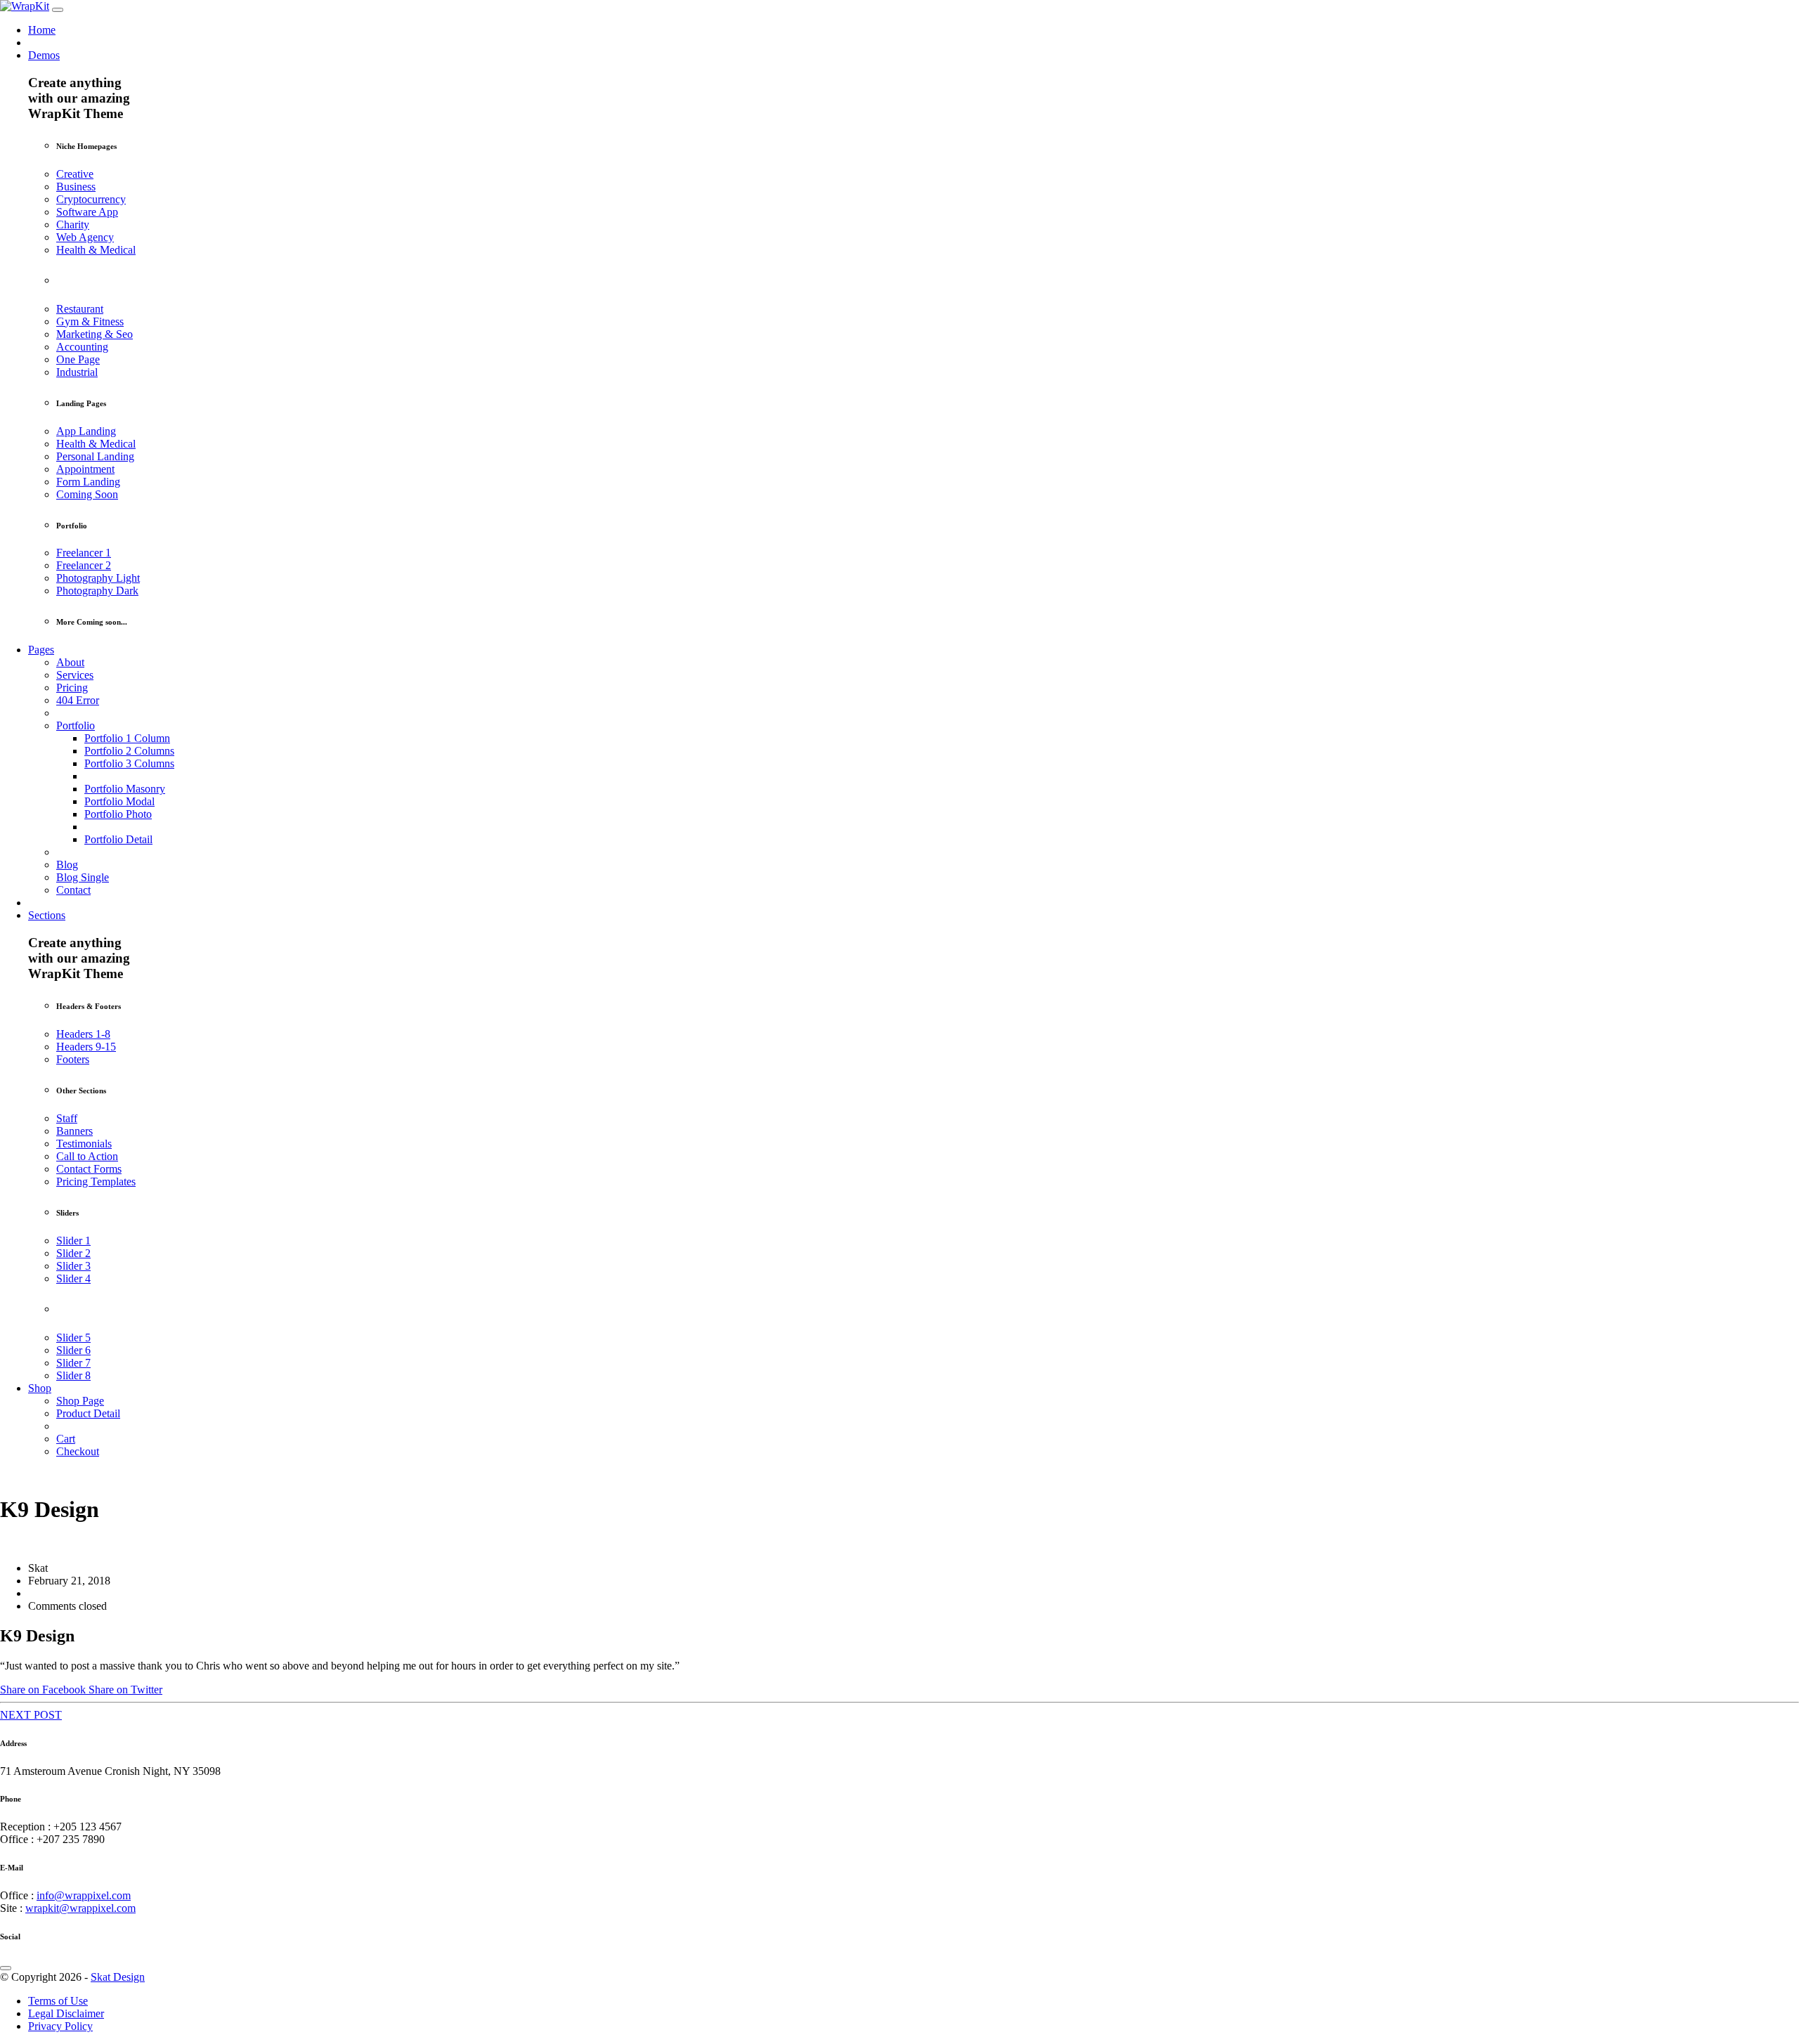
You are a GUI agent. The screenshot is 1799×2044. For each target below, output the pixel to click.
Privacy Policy (60, 2026)
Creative (75, 174)
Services (75, 675)
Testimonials (84, 1144)
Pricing (72, 688)
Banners (74, 1131)
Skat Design (118, 1977)
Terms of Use (58, 2001)
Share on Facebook (44, 1690)
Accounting (82, 347)
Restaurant (80, 309)
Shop (40, 1388)
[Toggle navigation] (58, 10)
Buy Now (22, 1475)
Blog (67, 865)
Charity (73, 224)
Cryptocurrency (91, 199)
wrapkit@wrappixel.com (80, 1908)
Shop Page (80, 1401)
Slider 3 (73, 1266)
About (70, 662)
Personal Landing (95, 456)
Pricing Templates (96, 1182)
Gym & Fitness (90, 321)
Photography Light (98, 578)
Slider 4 (73, 1278)
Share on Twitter (125, 1690)
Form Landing (88, 482)
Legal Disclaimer (66, 2013)
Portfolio (76, 725)
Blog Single (83, 877)
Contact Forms (89, 1169)
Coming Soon (87, 494)
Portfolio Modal (119, 801)
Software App (87, 212)
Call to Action (87, 1156)
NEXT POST (31, 1715)
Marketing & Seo (95, 334)
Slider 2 (73, 1253)
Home (42, 30)
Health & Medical (96, 250)
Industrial (77, 372)
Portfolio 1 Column (127, 738)
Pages (41, 650)
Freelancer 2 (84, 565)
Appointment (85, 469)
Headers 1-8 (83, 1034)
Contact (73, 890)
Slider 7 (73, 1363)
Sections (47, 915)
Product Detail (88, 1413)
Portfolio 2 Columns (129, 751)
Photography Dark (97, 591)
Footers (73, 1059)
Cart (66, 1439)
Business (76, 187)
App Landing (86, 431)
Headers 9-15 (86, 1047)
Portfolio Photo (118, 814)
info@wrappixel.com (84, 1895)
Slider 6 (73, 1350)
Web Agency (85, 237)
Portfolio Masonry (125, 789)
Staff (67, 1118)
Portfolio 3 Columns (129, 763)
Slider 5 (73, 1337)
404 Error (78, 700)
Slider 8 (73, 1375)
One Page (78, 359)
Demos (44, 55)
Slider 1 (73, 1241)
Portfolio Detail (118, 839)
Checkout (78, 1451)
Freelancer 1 (84, 553)
